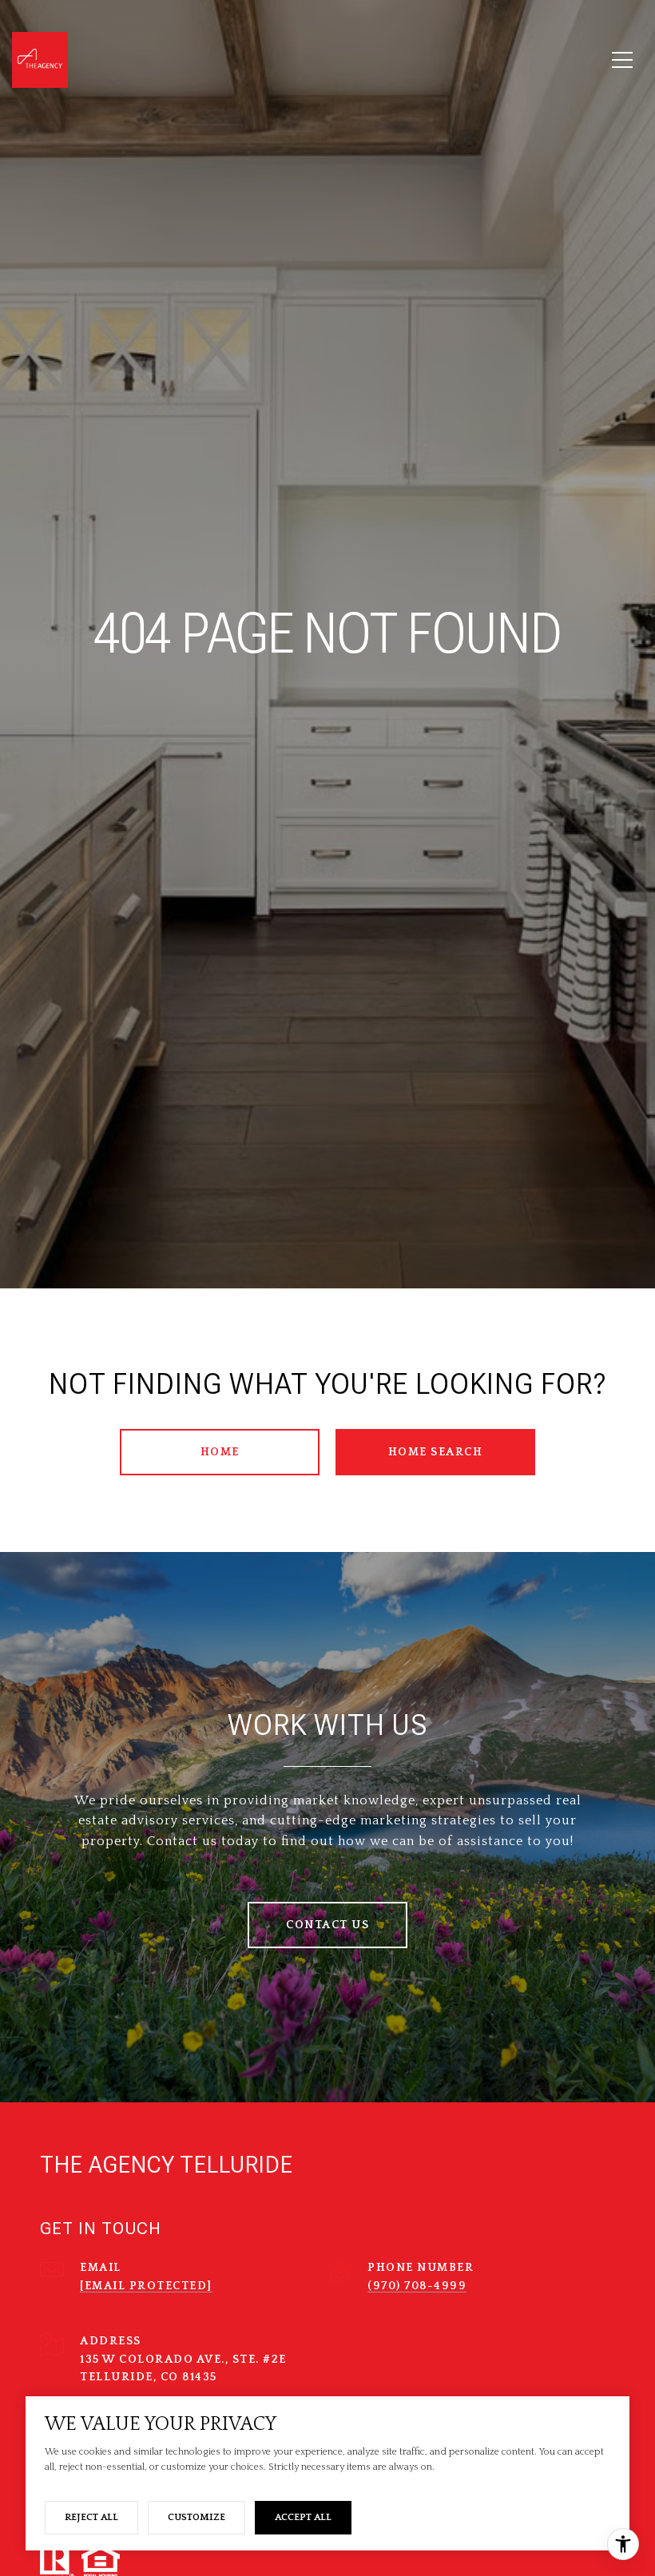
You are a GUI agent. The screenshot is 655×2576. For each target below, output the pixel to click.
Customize (196, 2517)
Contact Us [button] (327, 1925)
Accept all (303, 2517)
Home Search (436, 1452)
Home (220, 1452)
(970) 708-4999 (417, 2286)
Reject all (91, 2517)
